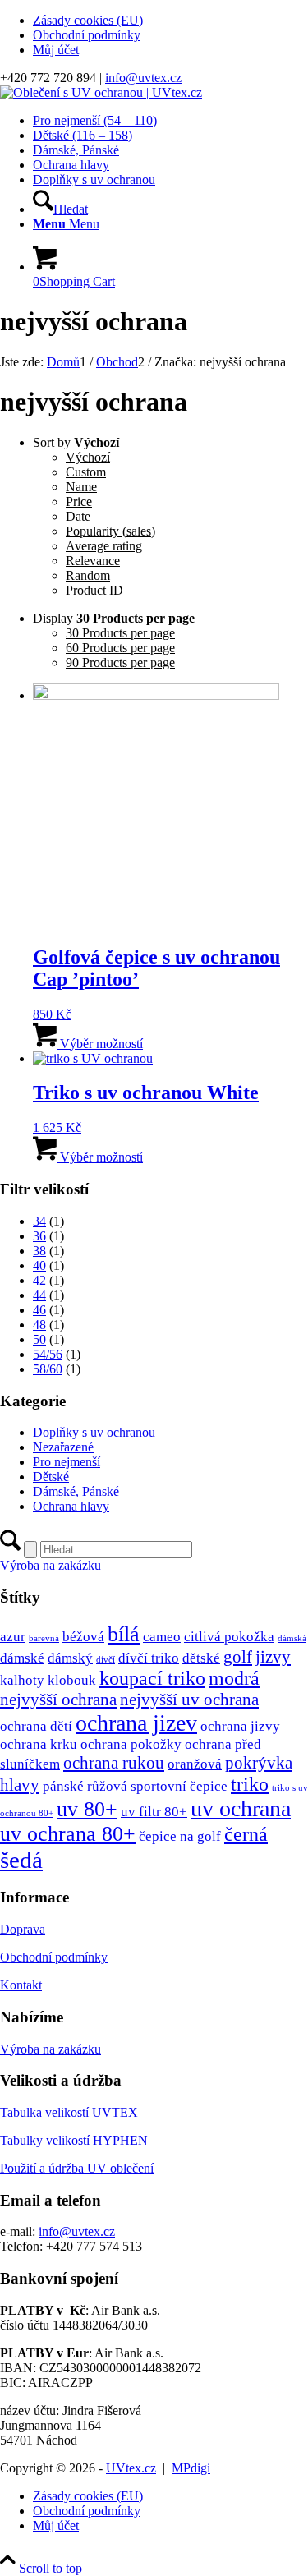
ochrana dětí (36, 1726)
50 (39, 1339)
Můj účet (56, 50)
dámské (22, 1658)
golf (238, 1657)
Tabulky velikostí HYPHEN (74, 2140)
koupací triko (152, 1678)
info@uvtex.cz (143, 78)
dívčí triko (149, 1658)
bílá (124, 1634)
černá (246, 1834)
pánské (63, 1786)
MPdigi (191, 2468)
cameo (162, 1637)
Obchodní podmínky (87, 35)
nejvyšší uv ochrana (189, 1700)
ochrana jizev (136, 1723)
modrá (234, 1678)
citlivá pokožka (229, 1637)
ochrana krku (39, 1744)
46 (39, 1310)
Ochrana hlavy (71, 1506)
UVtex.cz (131, 2468)
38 (39, 1251)
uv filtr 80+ (154, 1812)
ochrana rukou (114, 1763)
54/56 (48, 1354)
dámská (292, 1638)
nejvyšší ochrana (58, 1700)
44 (39, 1295)
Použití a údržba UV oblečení (77, 2168)
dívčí (106, 1660)
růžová (107, 1786)
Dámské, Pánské (76, 1491)
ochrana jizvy (240, 1726)
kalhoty (22, 1680)
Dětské (51, 1477)
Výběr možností (100, 1044)
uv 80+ (87, 1809)
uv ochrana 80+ (68, 1834)
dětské (201, 1658)
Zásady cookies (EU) (88, 20)
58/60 (48, 1369)
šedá (21, 1860)
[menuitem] (170, 21)
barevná (44, 1638)
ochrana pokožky (131, 1744)
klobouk (72, 1680)
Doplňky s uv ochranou (94, 1432)
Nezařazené (63, 1447)
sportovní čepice (179, 1786)
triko (250, 1784)
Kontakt (21, 1985)
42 (39, 1280)
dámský (70, 1658)
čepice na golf (180, 1836)
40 (39, 1265)
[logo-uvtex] (101, 92)
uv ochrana (241, 1808)
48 (39, 1325)
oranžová (195, 1764)
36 (39, 1236)
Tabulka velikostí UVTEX (69, 2112)
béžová (83, 1637)
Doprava (23, 1929)
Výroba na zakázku (51, 2049)
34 (39, 1221)
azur (13, 1637)
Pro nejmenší (67, 1462)
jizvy (273, 1657)
